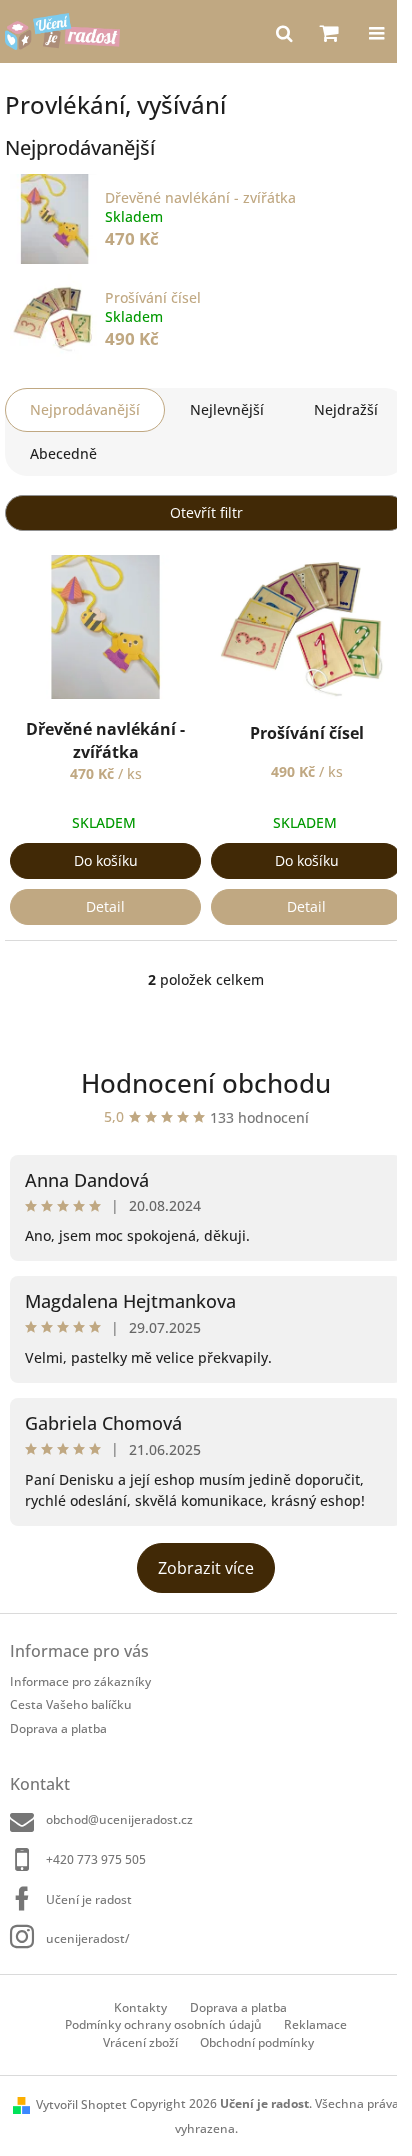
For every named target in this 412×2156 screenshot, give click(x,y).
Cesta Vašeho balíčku (71, 1704)
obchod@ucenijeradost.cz (119, 1819)
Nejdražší (346, 409)
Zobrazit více (206, 1568)
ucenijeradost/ (88, 1938)
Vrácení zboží (140, 2042)
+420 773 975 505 (96, 1859)
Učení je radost (89, 1899)
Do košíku (106, 860)
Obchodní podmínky (257, 2042)
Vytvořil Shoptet (81, 2104)
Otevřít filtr (206, 512)
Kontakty (140, 2007)
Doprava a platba (58, 1728)
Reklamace (315, 2024)
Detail (105, 906)
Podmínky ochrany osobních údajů (163, 2024)
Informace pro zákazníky (80, 1681)
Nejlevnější (227, 409)
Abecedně (63, 453)
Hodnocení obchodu (206, 1083)
